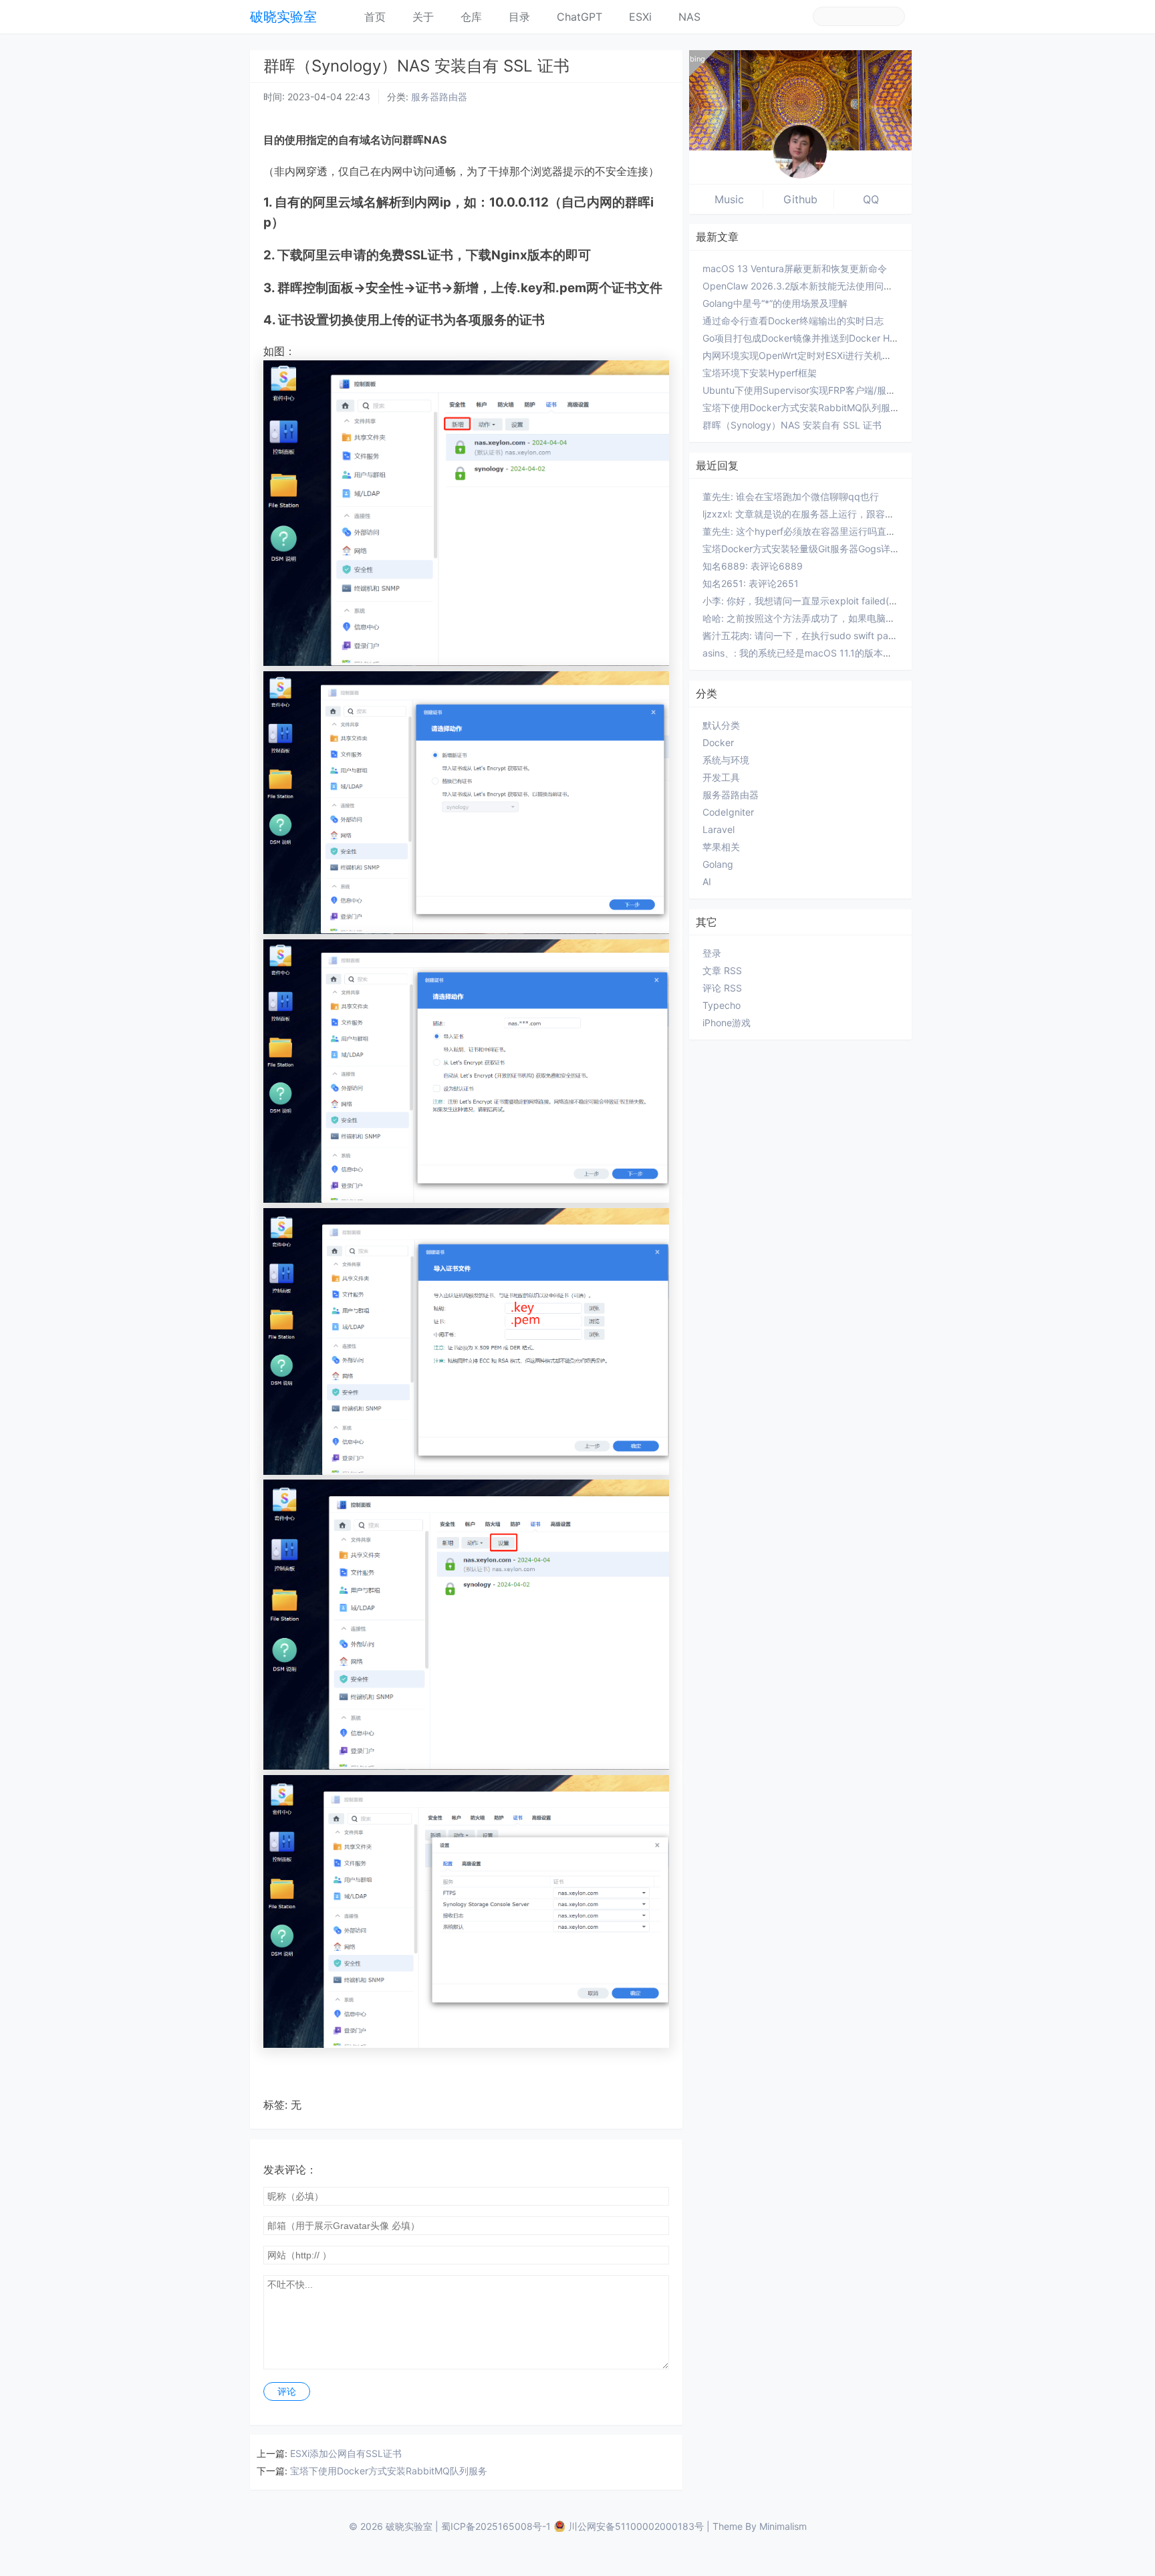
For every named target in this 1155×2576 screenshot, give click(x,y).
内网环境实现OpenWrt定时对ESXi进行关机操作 (802, 355)
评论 (287, 2391)
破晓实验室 (283, 17)
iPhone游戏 (727, 1023)
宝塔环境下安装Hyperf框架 (760, 373)
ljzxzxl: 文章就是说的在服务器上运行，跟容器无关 (808, 514)
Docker (718, 742)
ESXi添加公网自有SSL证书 (346, 2453)
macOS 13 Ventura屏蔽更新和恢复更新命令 (795, 268)
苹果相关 (721, 847)
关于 (423, 17)
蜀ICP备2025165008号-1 (496, 2526)
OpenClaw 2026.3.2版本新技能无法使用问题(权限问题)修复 (829, 286)
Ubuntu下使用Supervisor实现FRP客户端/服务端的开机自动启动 (837, 390)
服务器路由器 (439, 97)
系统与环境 (726, 760)
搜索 (894, 16)
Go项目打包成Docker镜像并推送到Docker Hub (802, 338)
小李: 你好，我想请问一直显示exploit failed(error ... (811, 601)
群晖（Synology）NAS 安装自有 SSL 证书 (792, 425)
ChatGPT (580, 17)
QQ (871, 199)
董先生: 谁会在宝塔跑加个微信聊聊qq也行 (791, 496)
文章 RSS (722, 970)
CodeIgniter (728, 812)
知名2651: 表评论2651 (751, 583)
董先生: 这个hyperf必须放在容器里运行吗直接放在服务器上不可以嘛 (846, 531)
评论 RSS (722, 988)
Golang (718, 864)
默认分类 (721, 725)
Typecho (722, 1005)
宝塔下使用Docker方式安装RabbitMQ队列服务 (389, 2471)
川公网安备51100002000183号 (636, 2526)
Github (800, 199)
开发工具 (721, 777)
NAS (689, 17)
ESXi (640, 17)
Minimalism (783, 2526)
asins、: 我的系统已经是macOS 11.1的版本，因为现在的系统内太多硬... (853, 653)
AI (707, 882)
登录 (712, 953)
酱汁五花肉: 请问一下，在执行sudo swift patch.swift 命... (824, 635)
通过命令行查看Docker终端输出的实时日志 (793, 321)
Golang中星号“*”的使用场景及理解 (775, 303)
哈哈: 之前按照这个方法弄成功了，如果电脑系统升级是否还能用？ (841, 618)
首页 (375, 17)
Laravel (719, 829)
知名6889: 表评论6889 (753, 566)
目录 (519, 17)
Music (729, 199)
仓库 (471, 17)
